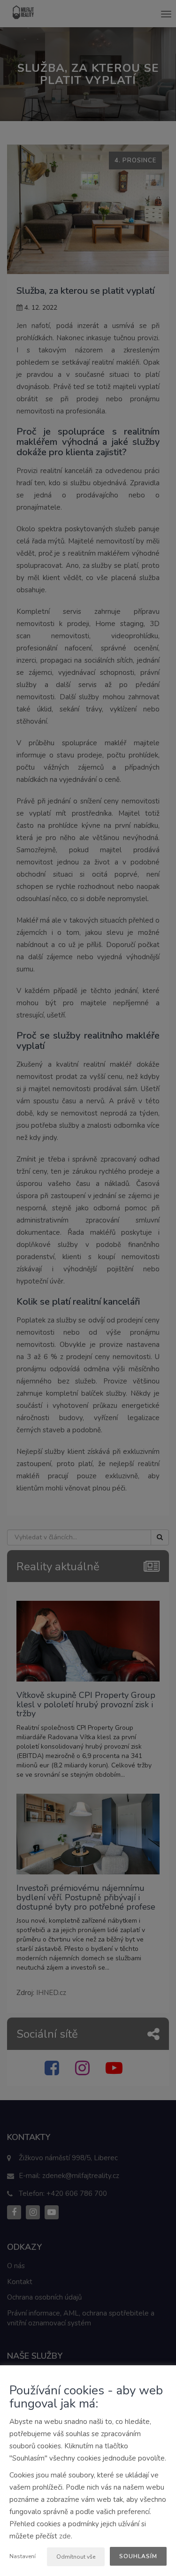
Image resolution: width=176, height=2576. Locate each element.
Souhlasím (138, 2556)
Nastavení (23, 2556)
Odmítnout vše (76, 2557)
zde (65, 2536)
